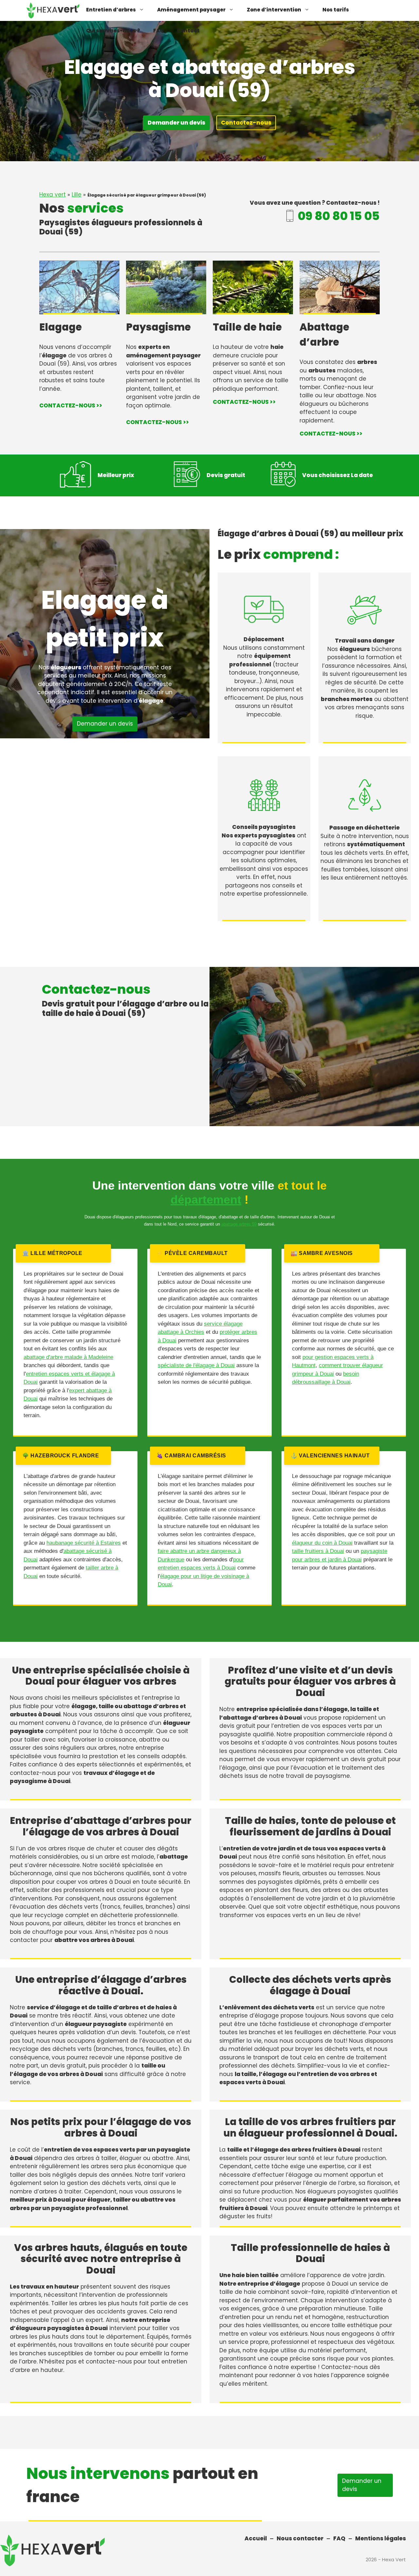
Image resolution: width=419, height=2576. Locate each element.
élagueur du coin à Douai (322, 1543)
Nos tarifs (336, 10)
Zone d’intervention (274, 10)
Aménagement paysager (191, 10)
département (206, 1200)
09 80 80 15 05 (339, 216)
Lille (77, 195)
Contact (188, 31)
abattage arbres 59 (239, 1224)
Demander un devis (176, 123)
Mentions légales (381, 2538)
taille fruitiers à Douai (318, 1551)
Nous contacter (300, 2538)
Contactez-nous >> (71, 405)
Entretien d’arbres (111, 10)
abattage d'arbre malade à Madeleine (68, 1357)
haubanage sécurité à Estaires (84, 1543)
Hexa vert (53, 195)
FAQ (158, 31)
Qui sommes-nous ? (113, 31)
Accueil (256, 2538)
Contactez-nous (246, 123)
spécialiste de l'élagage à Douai (196, 1365)
